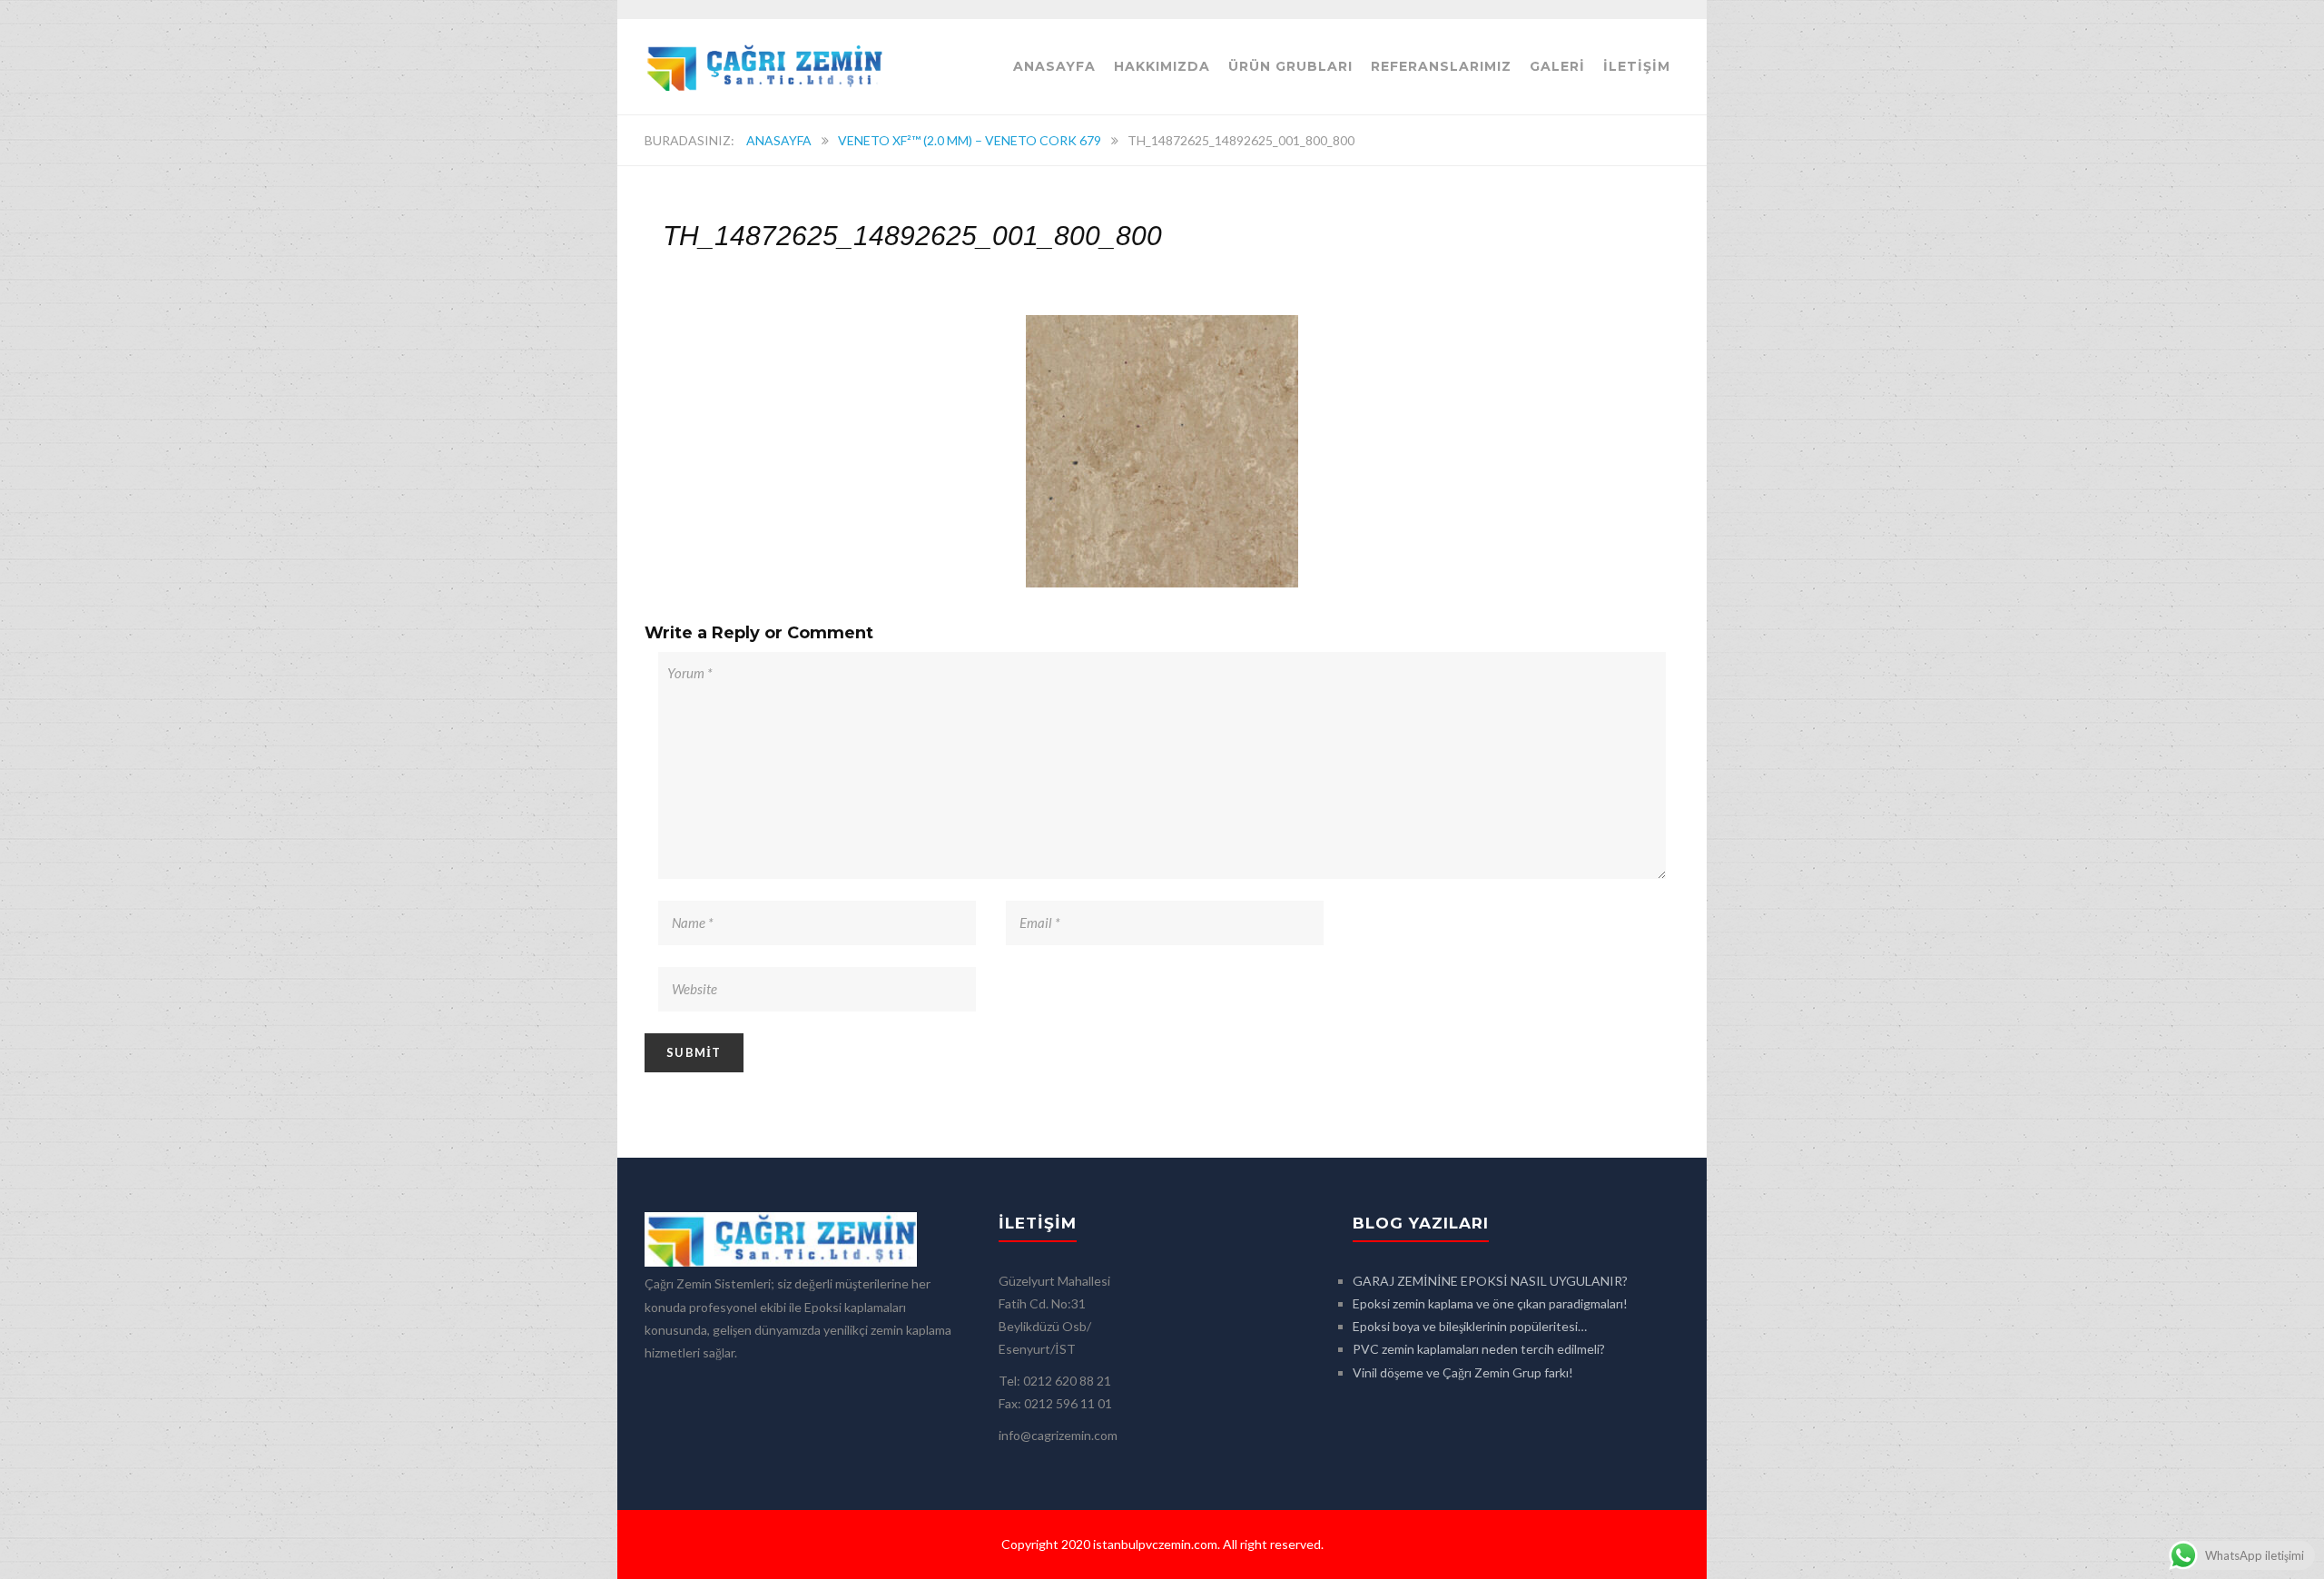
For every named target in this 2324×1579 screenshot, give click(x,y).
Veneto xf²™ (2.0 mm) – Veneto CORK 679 (970, 140)
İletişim (1637, 66)
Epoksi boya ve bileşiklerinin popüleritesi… (1470, 1326)
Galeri (1557, 66)
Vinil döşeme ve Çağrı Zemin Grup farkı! (1463, 1372)
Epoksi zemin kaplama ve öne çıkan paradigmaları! (1490, 1303)
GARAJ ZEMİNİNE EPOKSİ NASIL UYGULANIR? (1490, 1281)
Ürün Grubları (1290, 66)
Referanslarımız (1441, 66)
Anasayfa (1054, 66)
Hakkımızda (1162, 66)
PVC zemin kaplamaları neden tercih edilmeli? (1479, 1349)
